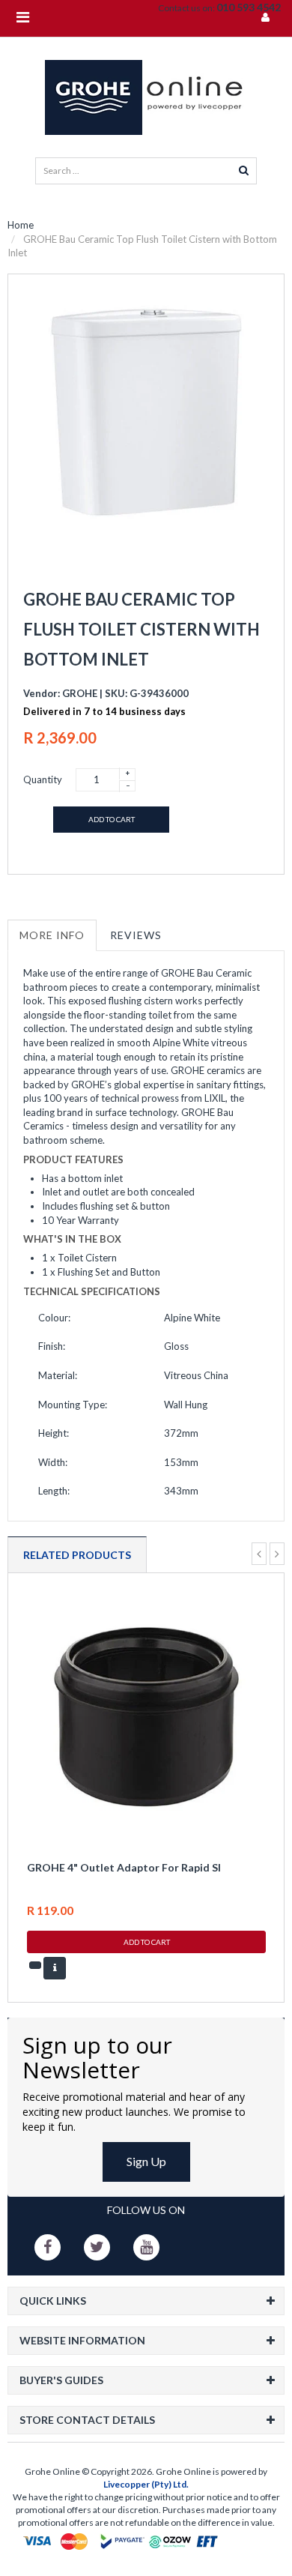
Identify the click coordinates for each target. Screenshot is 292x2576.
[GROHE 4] (146, 1715)
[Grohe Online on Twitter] (97, 2247)
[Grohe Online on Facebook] (48, 2247)
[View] (55, 1968)
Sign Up (146, 2161)
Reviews (136, 935)
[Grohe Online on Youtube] (146, 2247)
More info (52, 935)
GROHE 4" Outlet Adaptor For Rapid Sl (124, 1867)
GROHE (80, 693)
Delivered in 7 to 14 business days (104, 711)
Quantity (43, 779)
